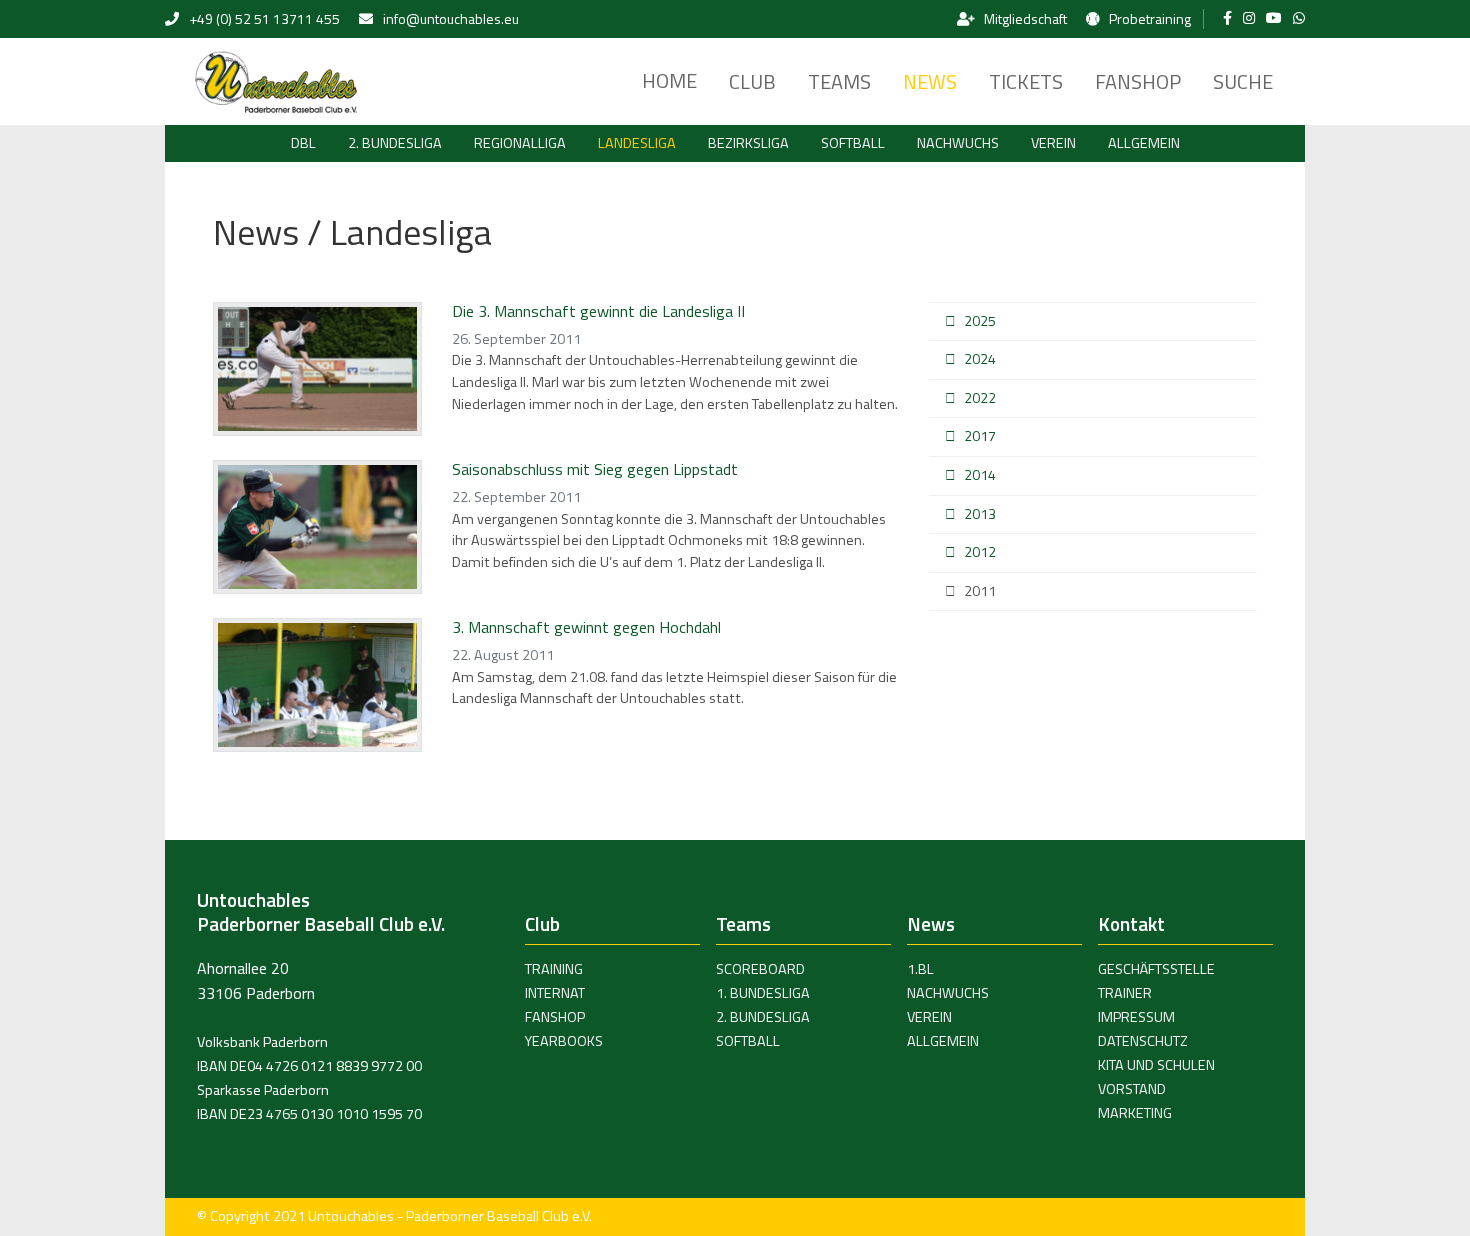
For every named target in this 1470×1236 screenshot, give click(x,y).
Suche (1243, 81)
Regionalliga (520, 143)
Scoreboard (760, 969)
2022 (980, 398)
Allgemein (1144, 143)
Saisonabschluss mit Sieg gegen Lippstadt (595, 469)
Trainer (1125, 993)
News (930, 81)
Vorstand (1132, 1089)
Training (554, 969)
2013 (980, 514)
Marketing (1135, 1113)
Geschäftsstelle (1156, 969)
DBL (303, 143)
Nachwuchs (958, 143)
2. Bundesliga (395, 143)
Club (752, 81)
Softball (853, 143)
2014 (980, 475)
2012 (980, 552)
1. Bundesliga (763, 993)
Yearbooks (564, 1041)
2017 (980, 436)
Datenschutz (1143, 1041)
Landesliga (637, 143)
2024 (980, 359)
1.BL (920, 969)
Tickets (1026, 81)
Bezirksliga (748, 143)
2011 (980, 591)
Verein (1053, 143)
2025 (980, 321)
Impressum (1136, 1017)
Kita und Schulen (1156, 1065)
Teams (839, 81)
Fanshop (1138, 81)
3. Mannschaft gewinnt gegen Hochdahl (586, 627)
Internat (555, 993)
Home (669, 80)
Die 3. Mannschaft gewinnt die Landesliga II (598, 311)
